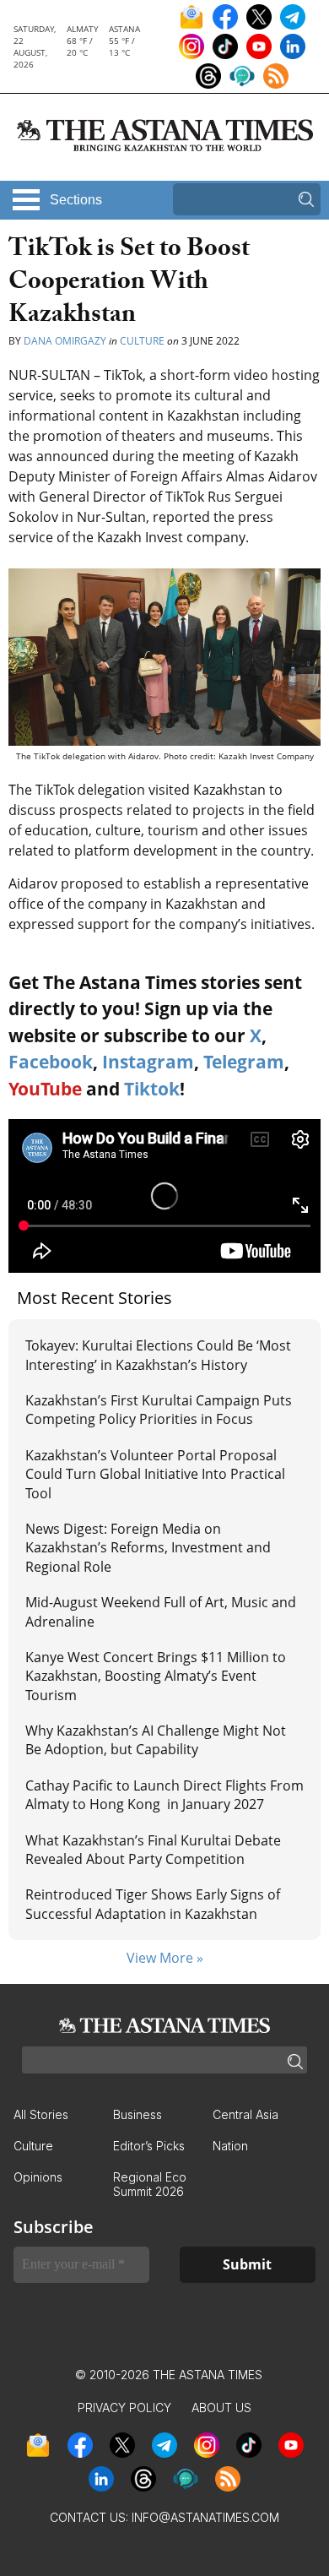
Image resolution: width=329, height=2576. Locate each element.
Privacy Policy (124, 2408)
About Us (221, 2408)
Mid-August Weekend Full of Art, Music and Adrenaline (161, 1611)
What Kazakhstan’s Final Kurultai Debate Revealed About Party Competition (153, 1850)
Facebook (51, 1062)
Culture (142, 341)
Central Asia (245, 2114)
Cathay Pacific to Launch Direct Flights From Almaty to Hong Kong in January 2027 (164, 1795)
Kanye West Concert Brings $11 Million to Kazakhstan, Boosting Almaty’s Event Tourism (156, 1676)
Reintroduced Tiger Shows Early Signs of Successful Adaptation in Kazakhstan (153, 1904)
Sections (76, 200)
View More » (165, 1958)
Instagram (148, 1062)
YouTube (45, 1089)
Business (138, 2114)
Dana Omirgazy (66, 341)
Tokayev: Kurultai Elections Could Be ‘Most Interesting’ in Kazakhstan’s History (158, 1355)
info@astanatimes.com (205, 2517)
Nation (230, 2146)
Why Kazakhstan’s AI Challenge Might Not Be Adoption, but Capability (156, 1740)
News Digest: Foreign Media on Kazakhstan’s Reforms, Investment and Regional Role (148, 1548)
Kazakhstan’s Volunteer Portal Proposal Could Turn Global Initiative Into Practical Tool (155, 1474)
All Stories (41, 2114)
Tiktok (152, 1089)
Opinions (38, 2177)
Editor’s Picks (149, 2146)
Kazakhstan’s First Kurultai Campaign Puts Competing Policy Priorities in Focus (159, 1410)
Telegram (244, 1062)
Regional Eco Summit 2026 (150, 2184)
